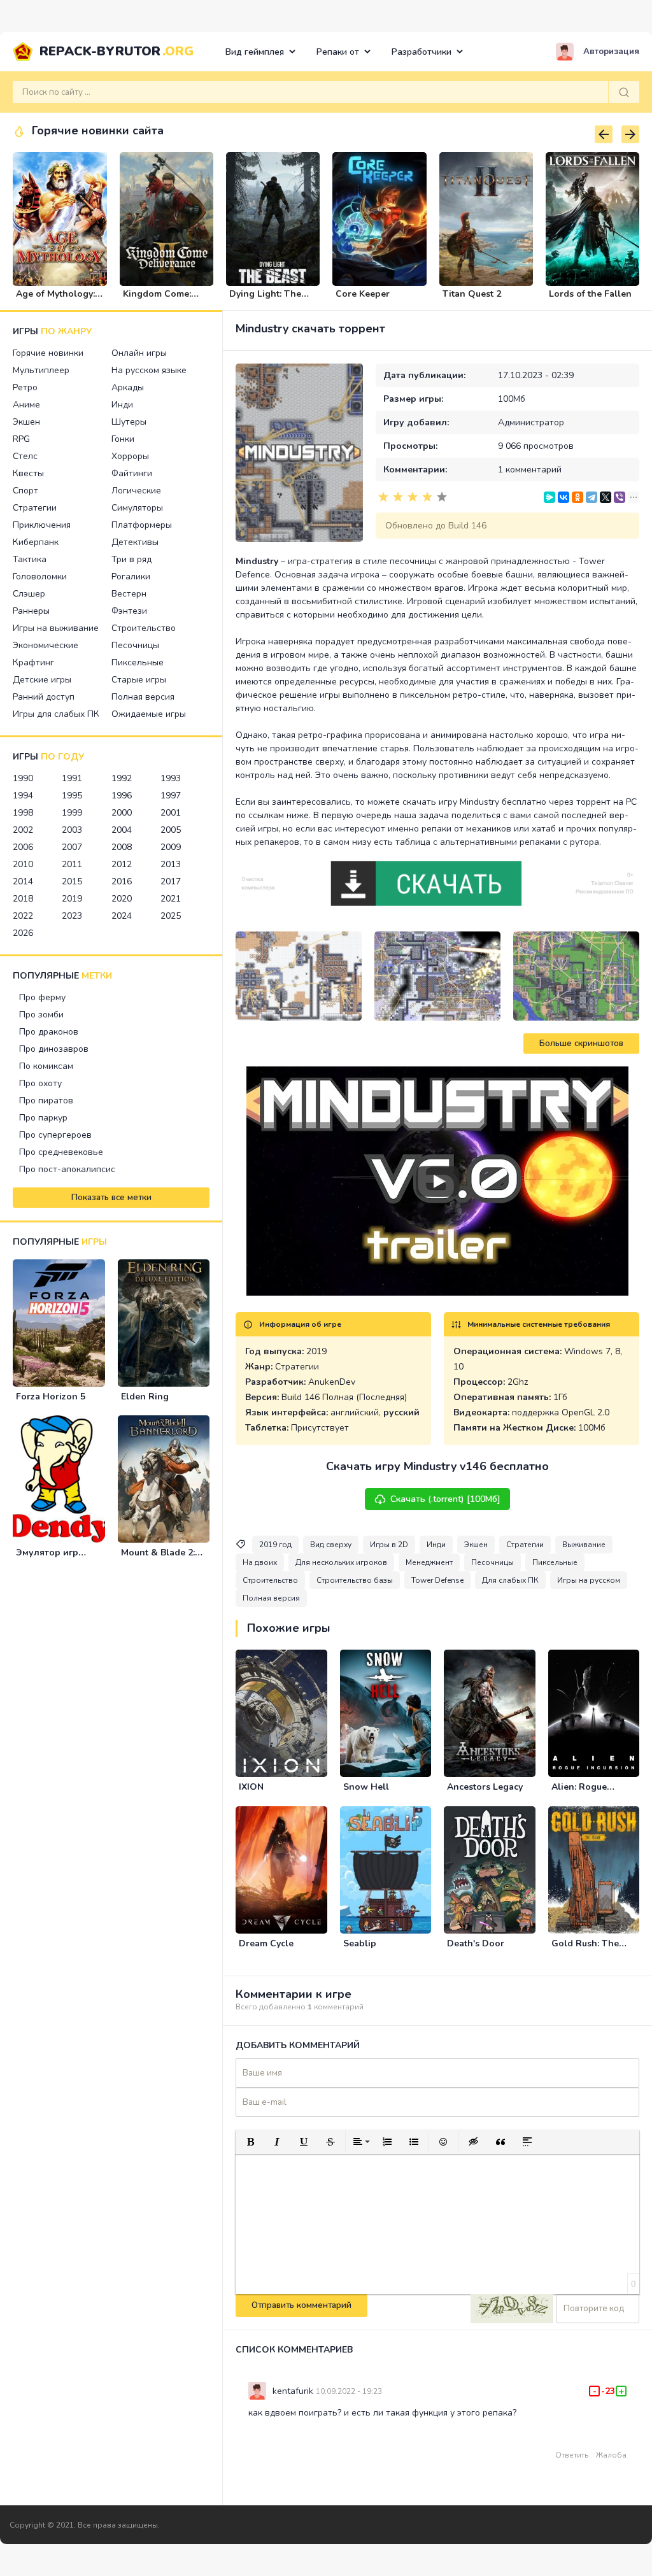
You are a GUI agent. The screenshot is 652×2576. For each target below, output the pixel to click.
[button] (250, 2142)
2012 (122, 864)
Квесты (28, 473)
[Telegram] (592, 497)
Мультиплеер (41, 370)
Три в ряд (131, 559)
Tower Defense (437, 1580)
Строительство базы (355, 1580)
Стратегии (35, 508)
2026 (23, 933)
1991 (72, 778)
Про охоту (40, 1083)
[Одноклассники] (578, 497)
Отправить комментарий (301, 2305)
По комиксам (46, 1066)
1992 (122, 778)
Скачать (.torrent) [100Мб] (445, 1499)
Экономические (46, 645)
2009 (171, 847)
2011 (72, 864)
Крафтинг (33, 662)
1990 (23, 778)
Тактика (30, 559)
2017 (171, 881)
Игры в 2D (389, 1545)
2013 (171, 864)
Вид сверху (331, 1545)
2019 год (275, 1545)
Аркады (128, 387)
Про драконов (49, 1032)
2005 (171, 830)
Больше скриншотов (581, 1044)
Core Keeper (363, 294)
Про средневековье (61, 1152)
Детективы (135, 542)
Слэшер (29, 594)
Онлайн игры (139, 353)
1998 (23, 813)
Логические (136, 491)
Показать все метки (111, 1198)
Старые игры (139, 680)
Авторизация (611, 52)
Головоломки (40, 577)
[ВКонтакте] (563, 497)
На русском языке (149, 370)
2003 (72, 830)
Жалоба (611, 2455)
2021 (171, 899)
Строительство (144, 628)
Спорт (25, 491)
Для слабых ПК (510, 1580)
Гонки (123, 439)
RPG (21, 439)
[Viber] (620, 497)
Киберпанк (36, 542)
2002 (23, 830)
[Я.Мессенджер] (549, 497)
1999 (72, 813)
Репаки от (338, 52)
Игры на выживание (56, 628)
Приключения (42, 525)
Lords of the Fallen (590, 294)
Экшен (26, 422)
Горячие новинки (48, 353)
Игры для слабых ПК (56, 714)
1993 (171, 778)
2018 (23, 899)
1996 (122, 796)
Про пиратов (46, 1100)
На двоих (260, 1562)
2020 (122, 899)
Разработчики (422, 52)
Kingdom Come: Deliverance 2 (157, 299)
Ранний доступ (44, 697)
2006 (23, 847)
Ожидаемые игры (149, 714)
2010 (23, 864)
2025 (171, 916)
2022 (23, 916)
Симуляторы (137, 508)
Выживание (584, 1545)
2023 (72, 916)
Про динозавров (54, 1049)
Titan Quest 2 (472, 294)
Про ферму (42, 997)
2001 (171, 813)
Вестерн (129, 594)
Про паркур (43, 1118)
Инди (122, 405)
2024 (122, 916)
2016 (122, 881)
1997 (171, 796)
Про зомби (41, 1015)
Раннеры (31, 611)
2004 (122, 830)
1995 (72, 796)
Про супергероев (55, 1135)
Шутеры (129, 422)
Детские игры (42, 680)
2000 (122, 813)
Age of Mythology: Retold (55, 299)
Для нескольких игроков (341, 1562)
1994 (23, 796)
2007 (72, 847)
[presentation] (604, 134)
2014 (23, 881)
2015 (72, 881)
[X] (606, 497)
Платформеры (142, 525)
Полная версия (143, 697)
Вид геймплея (255, 52)
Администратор (531, 422)
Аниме (26, 405)
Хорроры (130, 456)
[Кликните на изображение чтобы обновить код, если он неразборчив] (512, 2309)
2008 (122, 847)
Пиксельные (138, 662)
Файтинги (132, 473)
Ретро (25, 387)
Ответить (572, 2455)
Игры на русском (589, 1580)
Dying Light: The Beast (265, 299)
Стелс (25, 456)
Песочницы (135, 645)
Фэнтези (129, 611)
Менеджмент (429, 1562)
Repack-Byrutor (117, 51)
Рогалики (131, 577)
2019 (72, 899)
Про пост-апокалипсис (67, 1169)
